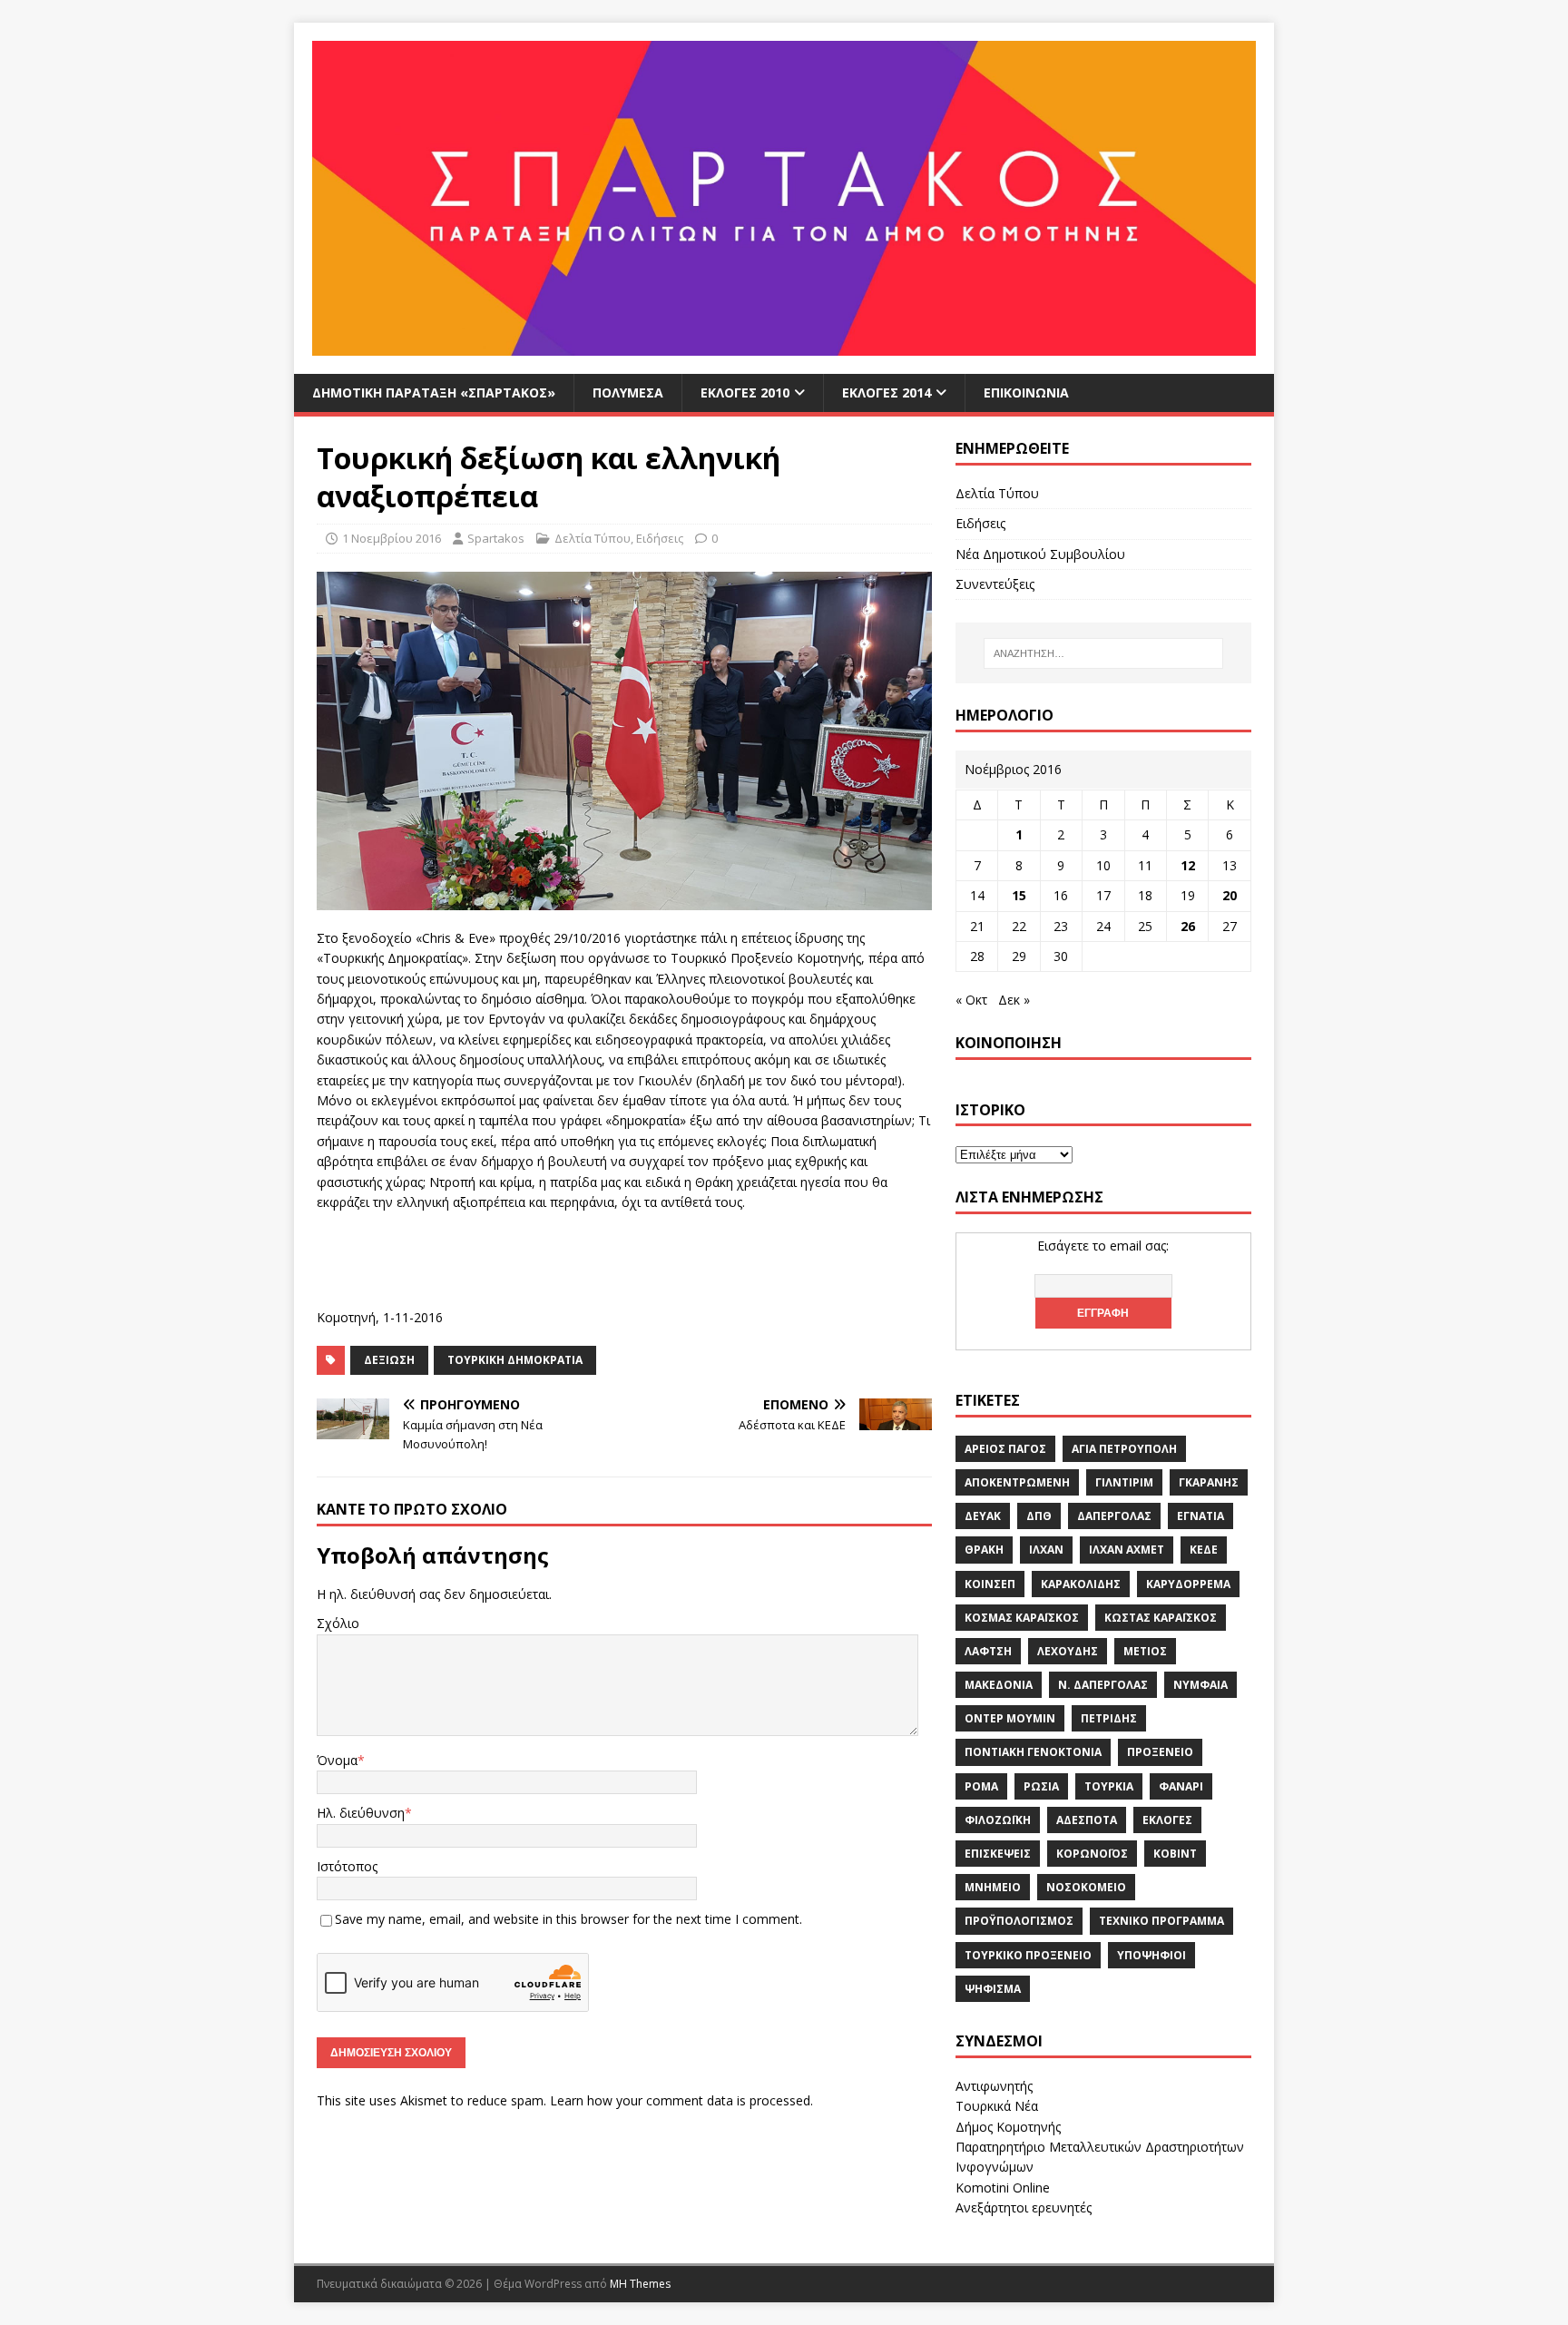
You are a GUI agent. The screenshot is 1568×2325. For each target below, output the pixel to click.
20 (1230, 895)
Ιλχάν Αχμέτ (1127, 1550)
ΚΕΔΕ (1204, 1550)
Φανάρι (1181, 1786)
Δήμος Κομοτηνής (1008, 2127)
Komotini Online (1003, 2188)
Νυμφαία (1200, 1685)
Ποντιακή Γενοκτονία (1033, 1752)
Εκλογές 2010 (745, 392)
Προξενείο (1160, 1752)
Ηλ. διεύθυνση (361, 1813)
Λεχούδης (1068, 1651)
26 (1188, 926)
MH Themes (640, 2284)
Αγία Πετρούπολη (1124, 1449)
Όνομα (337, 1760)
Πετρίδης (1109, 1718)
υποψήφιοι (1151, 1955)
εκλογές (1167, 1820)
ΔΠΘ (1039, 1516)
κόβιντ (1175, 1854)
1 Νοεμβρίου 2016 (392, 538)
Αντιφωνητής (994, 2086)
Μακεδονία (999, 1685)
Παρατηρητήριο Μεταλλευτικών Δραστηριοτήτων (1100, 2147)
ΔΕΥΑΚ (983, 1516)
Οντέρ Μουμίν (1010, 1718)
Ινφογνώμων (995, 2167)
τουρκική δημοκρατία (515, 1360)
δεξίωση (389, 1360)
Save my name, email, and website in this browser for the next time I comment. (568, 1919)
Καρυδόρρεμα (1188, 1584)
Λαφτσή (988, 1651)
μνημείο (993, 1887)
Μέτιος (1145, 1651)
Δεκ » (1014, 1000)
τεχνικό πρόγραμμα (1161, 1921)
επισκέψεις (998, 1854)
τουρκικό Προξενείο (1028, 1955)
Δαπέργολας (1114, 1516)
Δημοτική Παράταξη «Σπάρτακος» (434, 392)
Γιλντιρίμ (1124, 1482)
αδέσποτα (1087, 1820)
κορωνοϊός (1092, 1854)
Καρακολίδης (1081, 1584)
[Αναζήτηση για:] (1103, 653)
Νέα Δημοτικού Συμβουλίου (1040, 554)
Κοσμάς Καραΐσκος (1022, 1618)
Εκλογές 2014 (887, 392)
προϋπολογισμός (1019, 1921)
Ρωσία (1041, 1786)
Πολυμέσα (628, 392)
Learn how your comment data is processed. (681, 2100)
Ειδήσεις (660, 538)
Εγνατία (1200, 1516)
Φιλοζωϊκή (998, 1820)
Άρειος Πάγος (1005, 1449)
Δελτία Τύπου (593, 538)
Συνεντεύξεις (995, 584)
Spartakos (496, 538)
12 (1188, 865)
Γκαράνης (1209, 1482)
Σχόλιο (338, 1623)
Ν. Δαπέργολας (1103, 1685)
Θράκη (984, 1550)
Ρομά (981, 1786)
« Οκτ (971, 1000)
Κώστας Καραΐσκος (1161, 1618)
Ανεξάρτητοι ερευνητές (1024, 2207)
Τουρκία (1109, 1786)
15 (1019, 895)
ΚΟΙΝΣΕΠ (990, 1584)
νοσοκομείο (1086, 1887)
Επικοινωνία (1026, 392)
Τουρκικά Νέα (997, 2106)
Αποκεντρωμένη (1017, 1482)
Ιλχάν (1046, 1550)
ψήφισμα (993, 1989)
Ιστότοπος (347, 1866)
